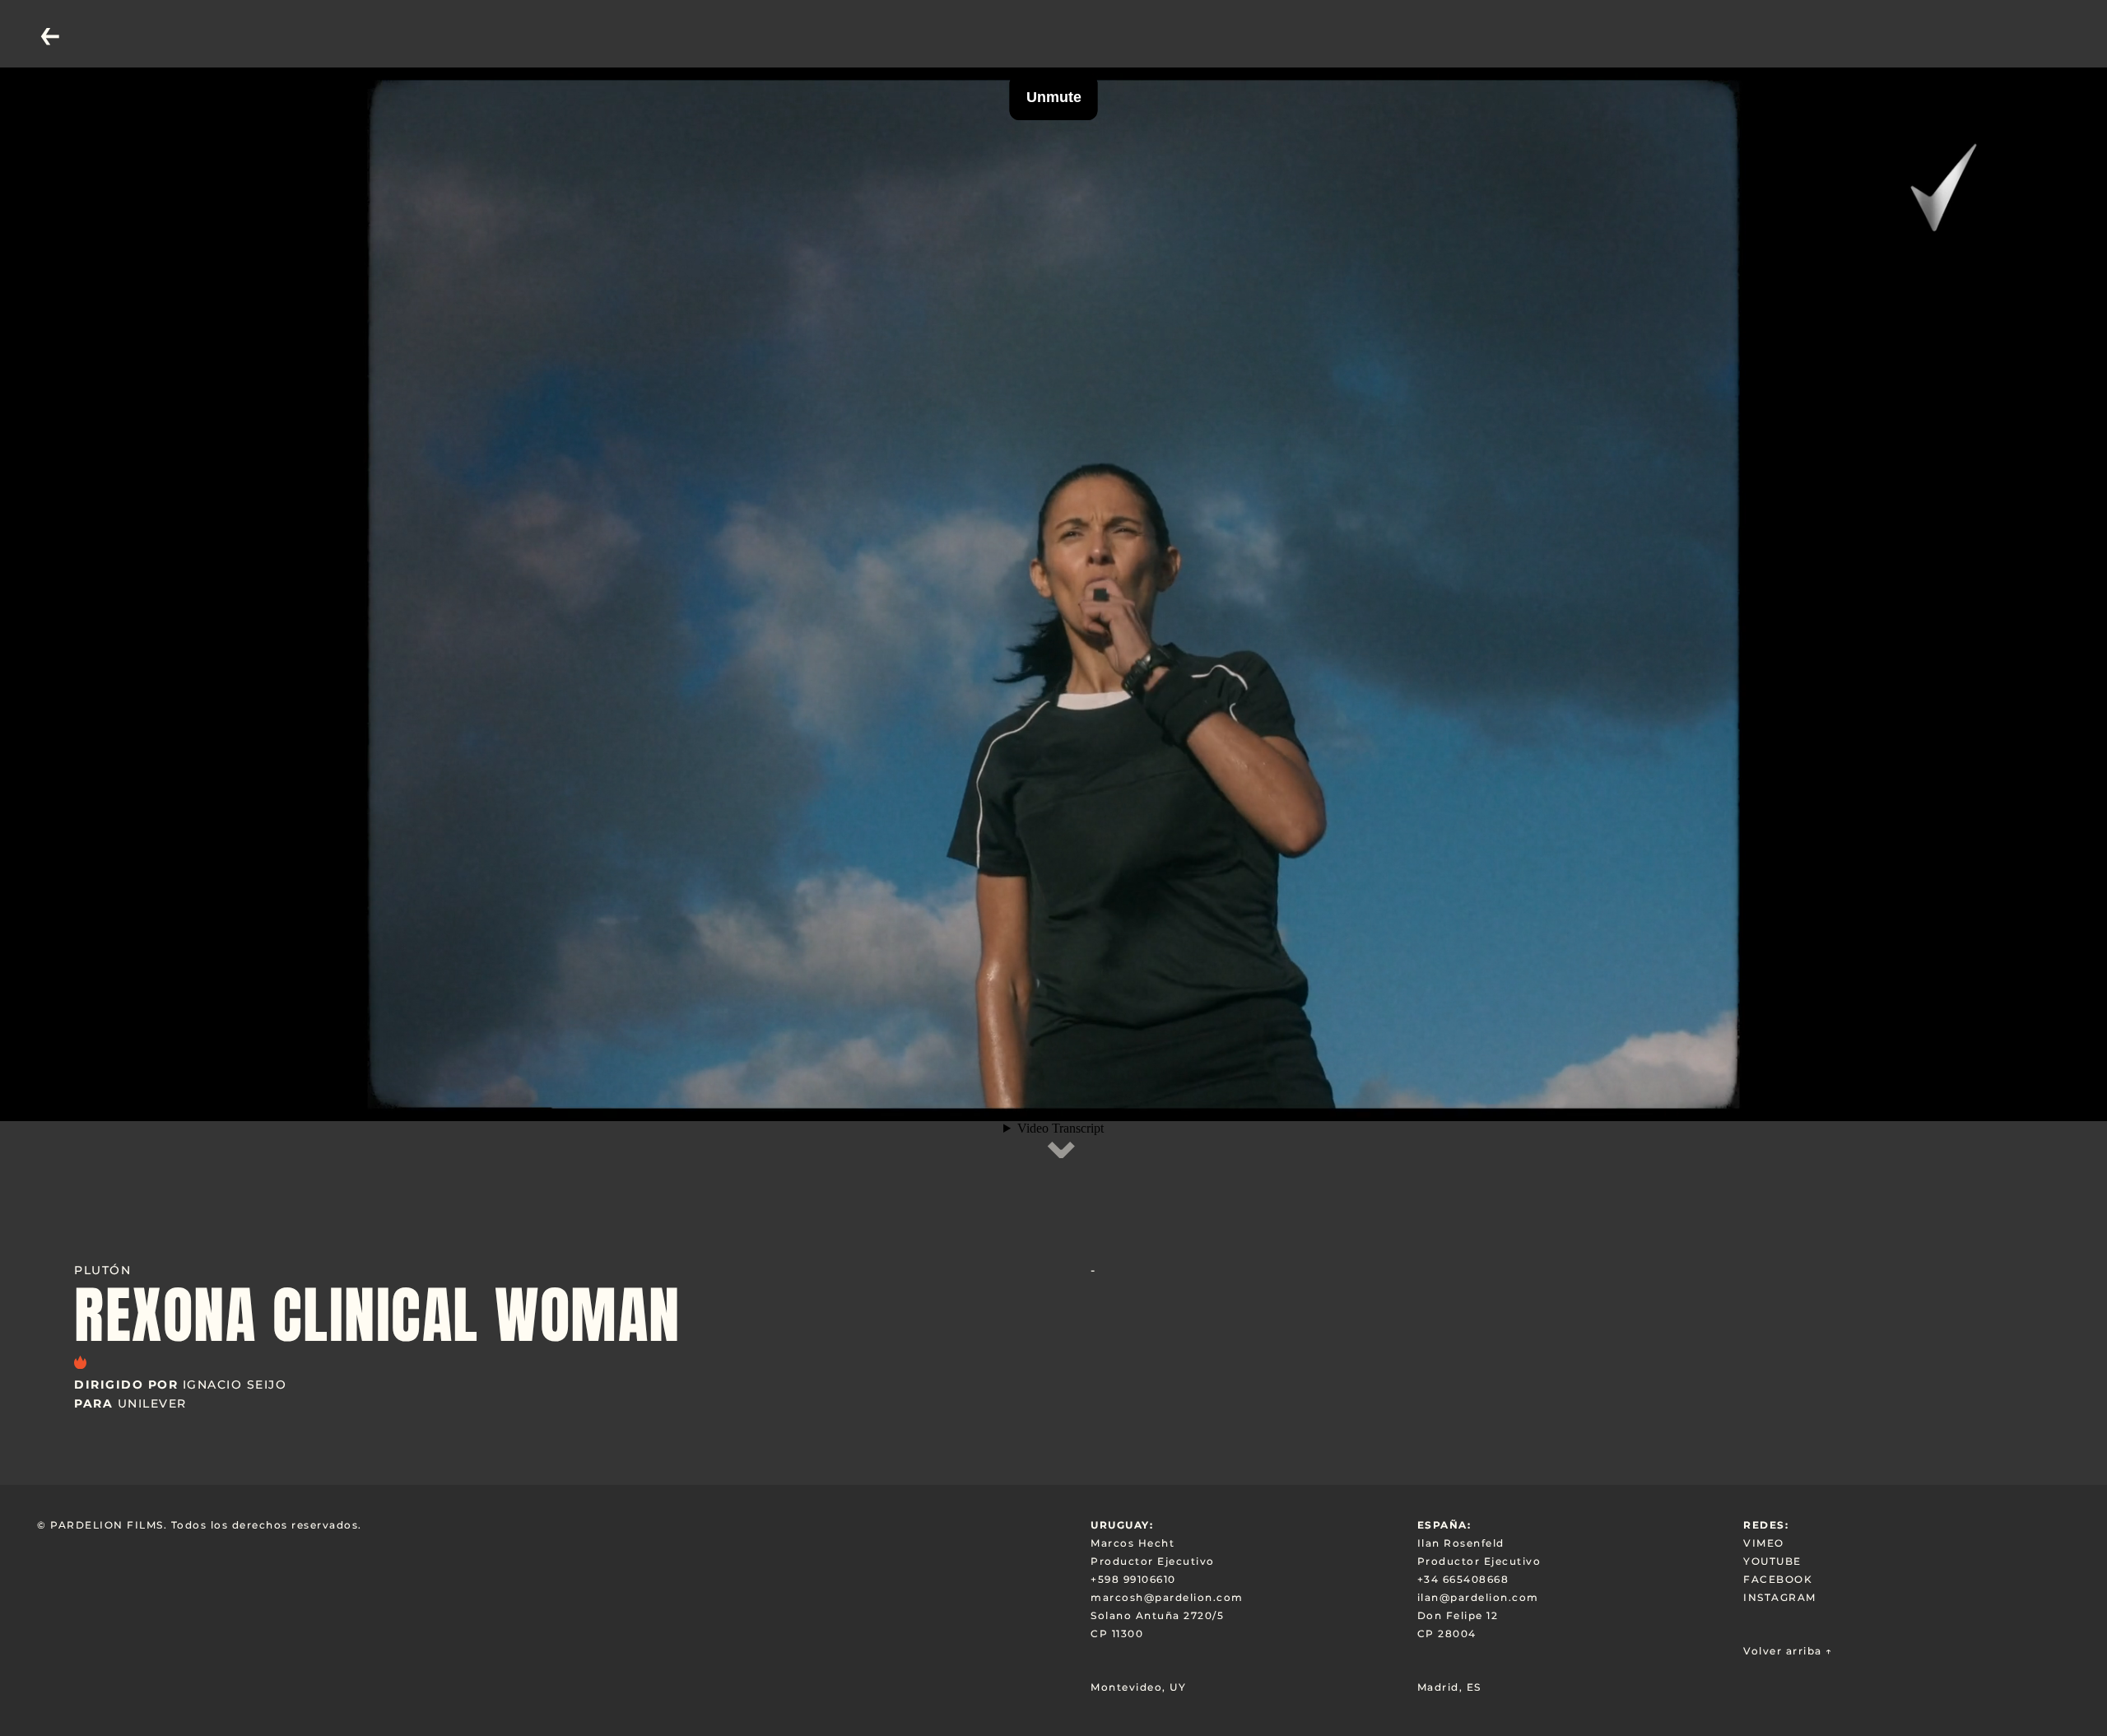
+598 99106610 (1133, 1579)
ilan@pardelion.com (1478, 1597)
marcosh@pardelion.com (1167, 1597)
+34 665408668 (1463, 1579)
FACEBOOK (1778, 1579)
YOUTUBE (1772, 1561)
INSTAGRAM (1780, 1597)
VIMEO (1764, 1543)
